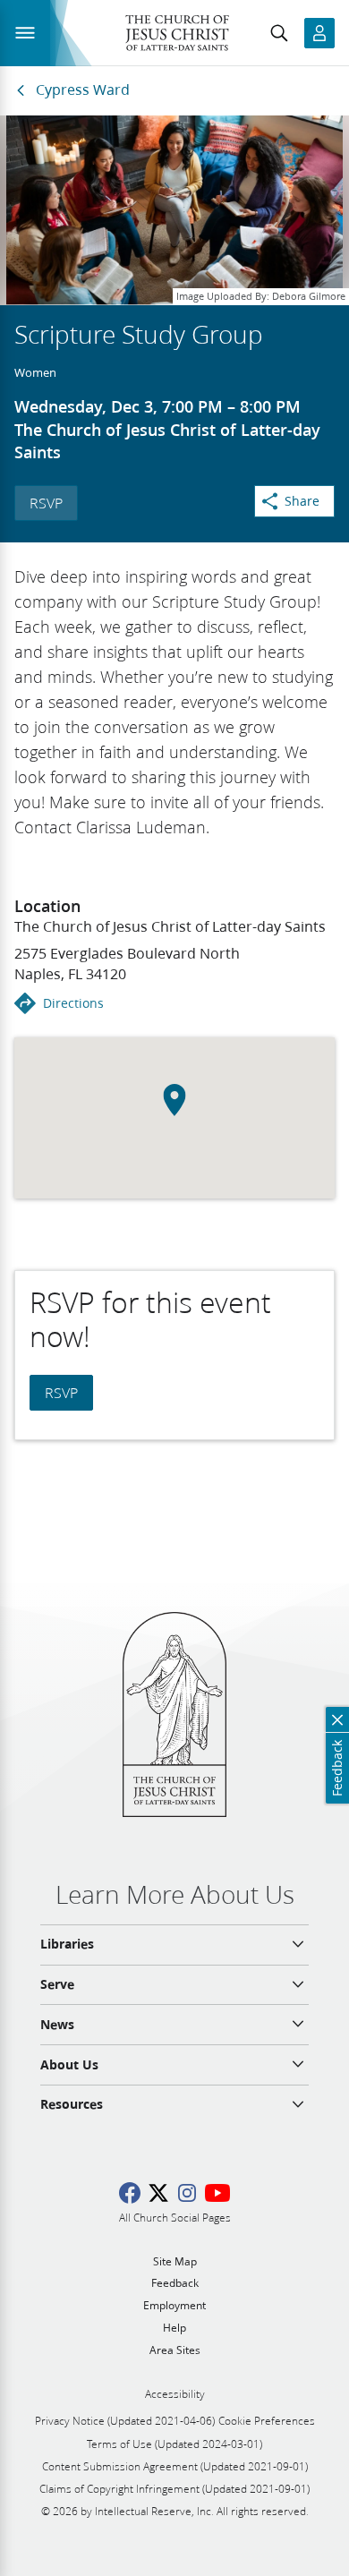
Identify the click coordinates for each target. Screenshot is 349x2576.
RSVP (46, 503)
